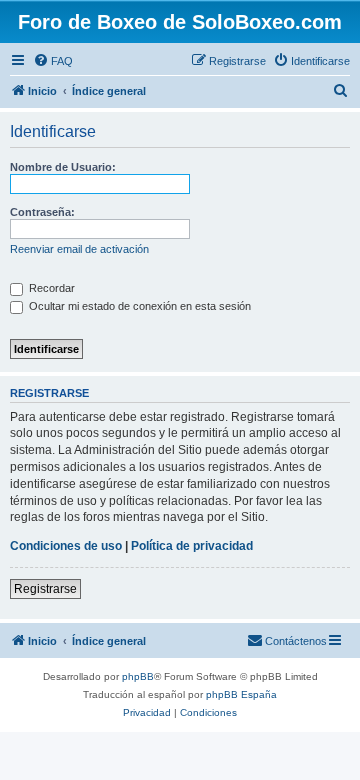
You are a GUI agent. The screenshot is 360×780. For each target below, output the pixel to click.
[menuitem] (53, 61)
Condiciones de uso (66, 546)
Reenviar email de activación (79, 249)
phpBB (138, 676)
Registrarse (45, 589)
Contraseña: (42, 212)
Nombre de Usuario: (63, 167)
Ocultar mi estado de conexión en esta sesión (138, 306)
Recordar (50, 288)
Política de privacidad (192, 546)
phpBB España (241, 694)
